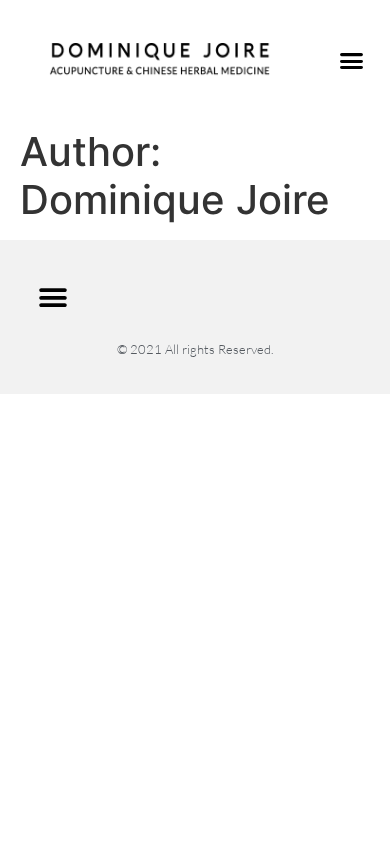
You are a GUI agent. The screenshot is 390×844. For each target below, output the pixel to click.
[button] (352, 60)
